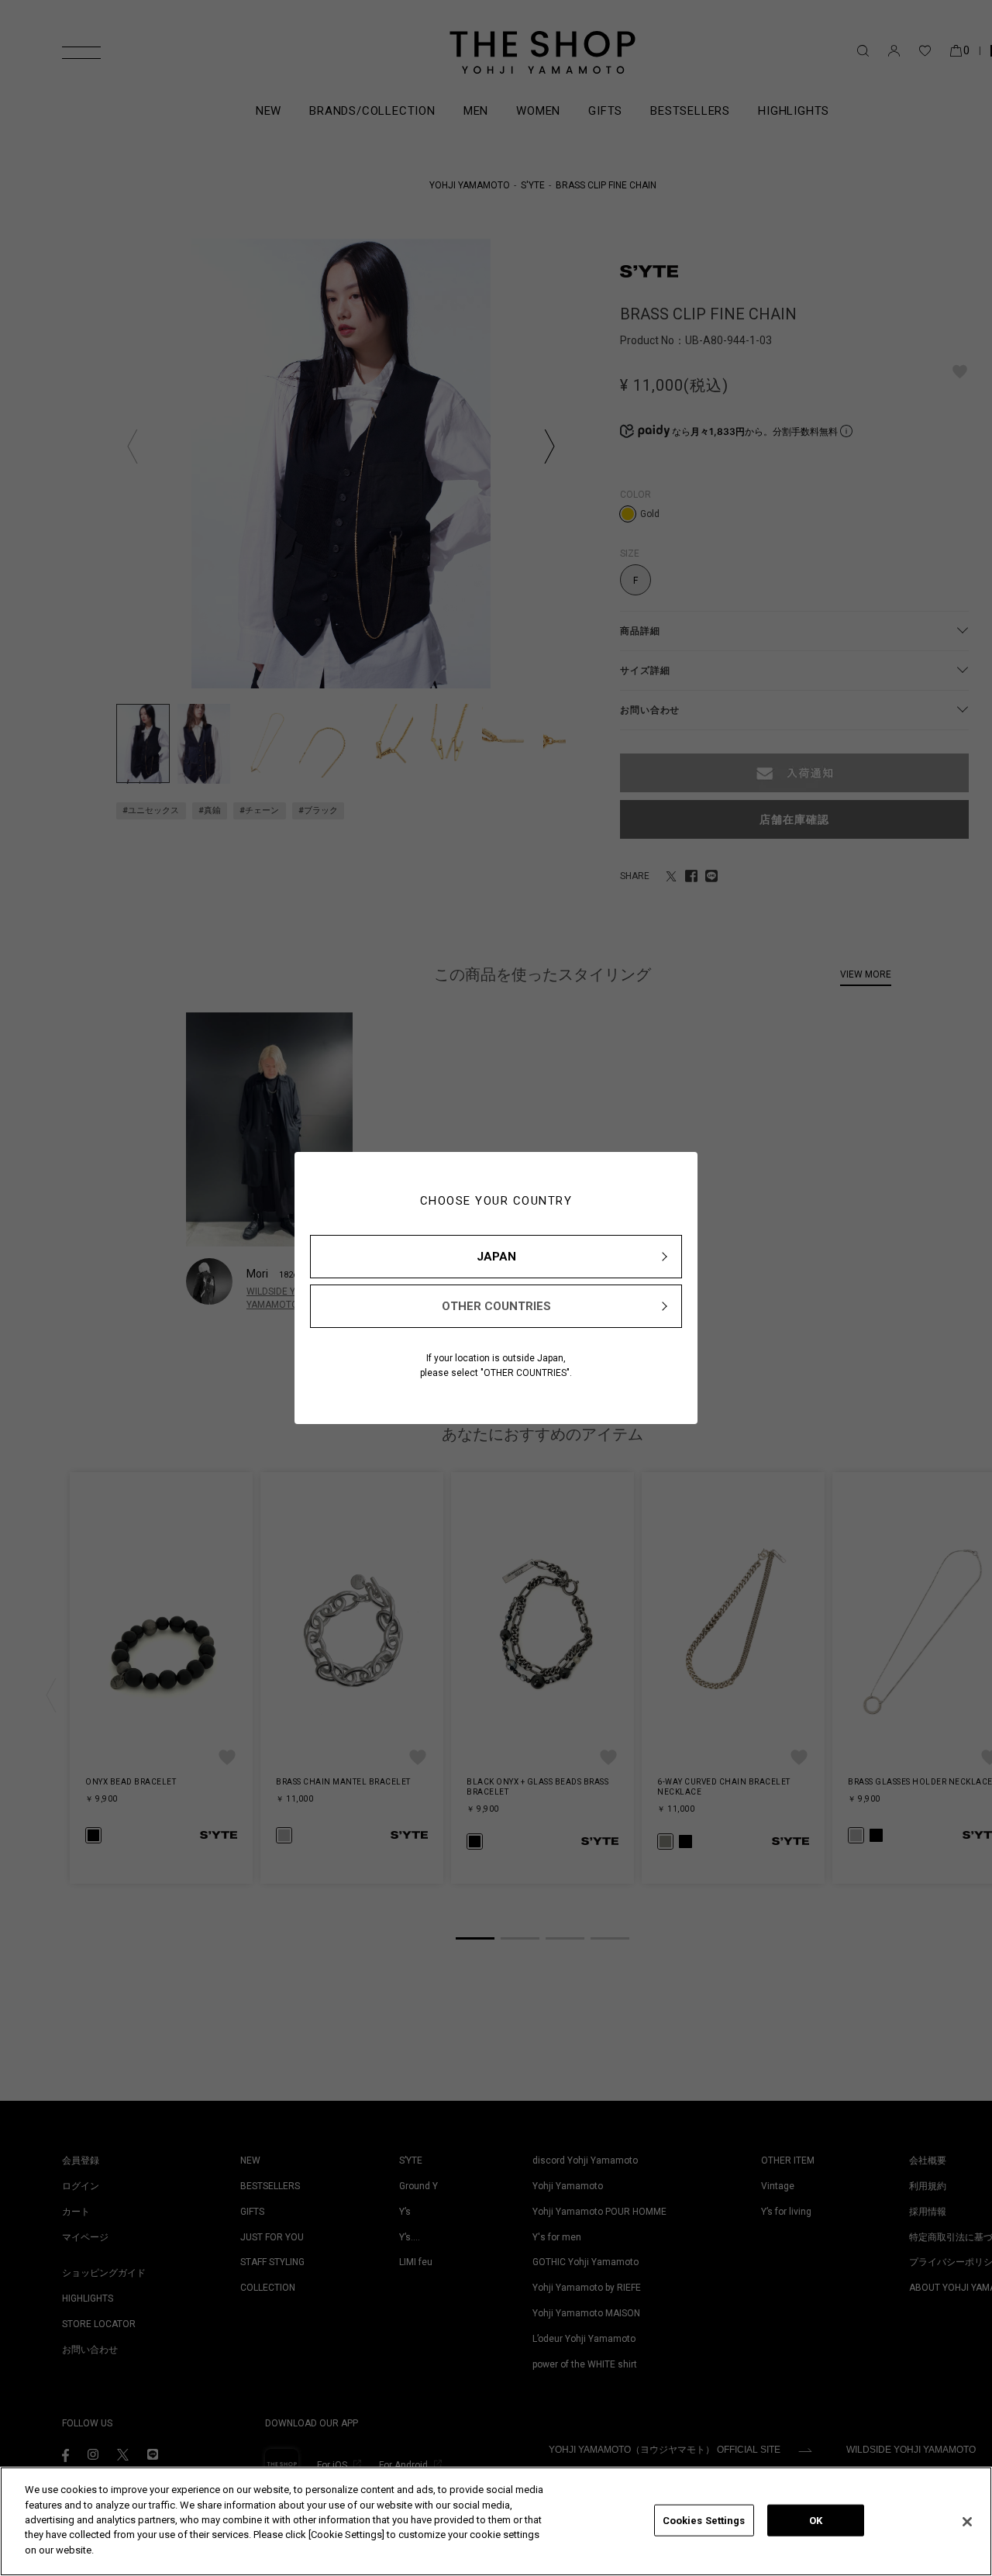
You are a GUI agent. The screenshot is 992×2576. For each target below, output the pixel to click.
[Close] (967, 2522)
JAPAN (496, 1257)
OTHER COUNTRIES (496, 1306)
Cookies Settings (704, 2520)
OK (816, 2520)
